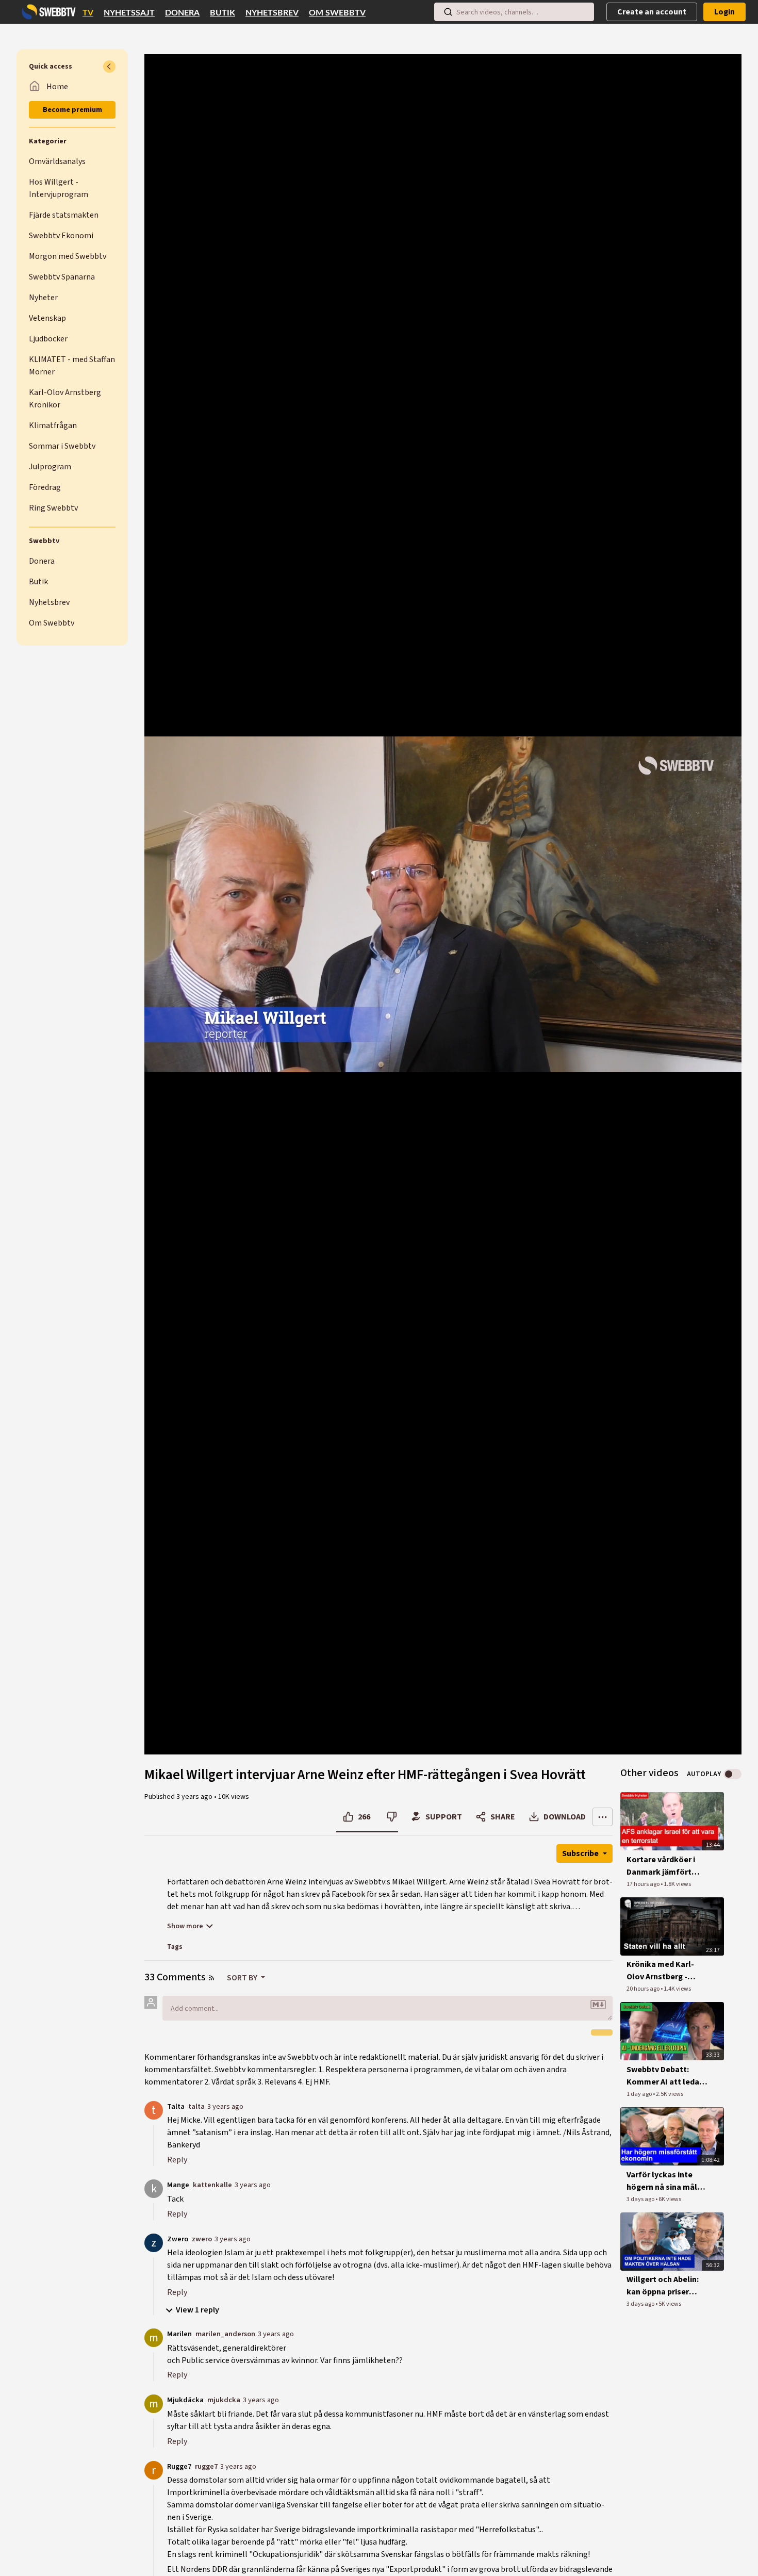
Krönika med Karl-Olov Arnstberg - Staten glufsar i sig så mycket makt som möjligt (667, 1971)
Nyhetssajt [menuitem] (129, 13)
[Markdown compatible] (598, 2005)
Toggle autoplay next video (732, 1774)
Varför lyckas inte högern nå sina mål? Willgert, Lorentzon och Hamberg (664, 2181)
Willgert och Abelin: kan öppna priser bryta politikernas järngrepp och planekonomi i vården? (663, 2286)
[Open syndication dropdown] (211, 1978)
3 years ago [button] (195, 1797)
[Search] (448, 12)
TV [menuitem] (88, 13)
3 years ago (225, 2106)
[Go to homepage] (46, 12)
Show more (185, 1926)
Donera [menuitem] (182, 13)
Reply (177, 2160)
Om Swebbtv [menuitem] (337, 13)
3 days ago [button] (641, 2199)
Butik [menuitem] (223, 13)
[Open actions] (603, 1817)
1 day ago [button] (640, 2094)
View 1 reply (197, 2310)
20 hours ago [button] (644, 1989)
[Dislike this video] (392, 1817)
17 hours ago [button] (644, 1884)
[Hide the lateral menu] (109, 67)
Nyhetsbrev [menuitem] (272, 13)
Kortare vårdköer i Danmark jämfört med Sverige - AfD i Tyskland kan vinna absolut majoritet (662, 1866)
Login (724, 12)
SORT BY (243, 1978)
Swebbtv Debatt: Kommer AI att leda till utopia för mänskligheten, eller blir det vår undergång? (666, 2076)
